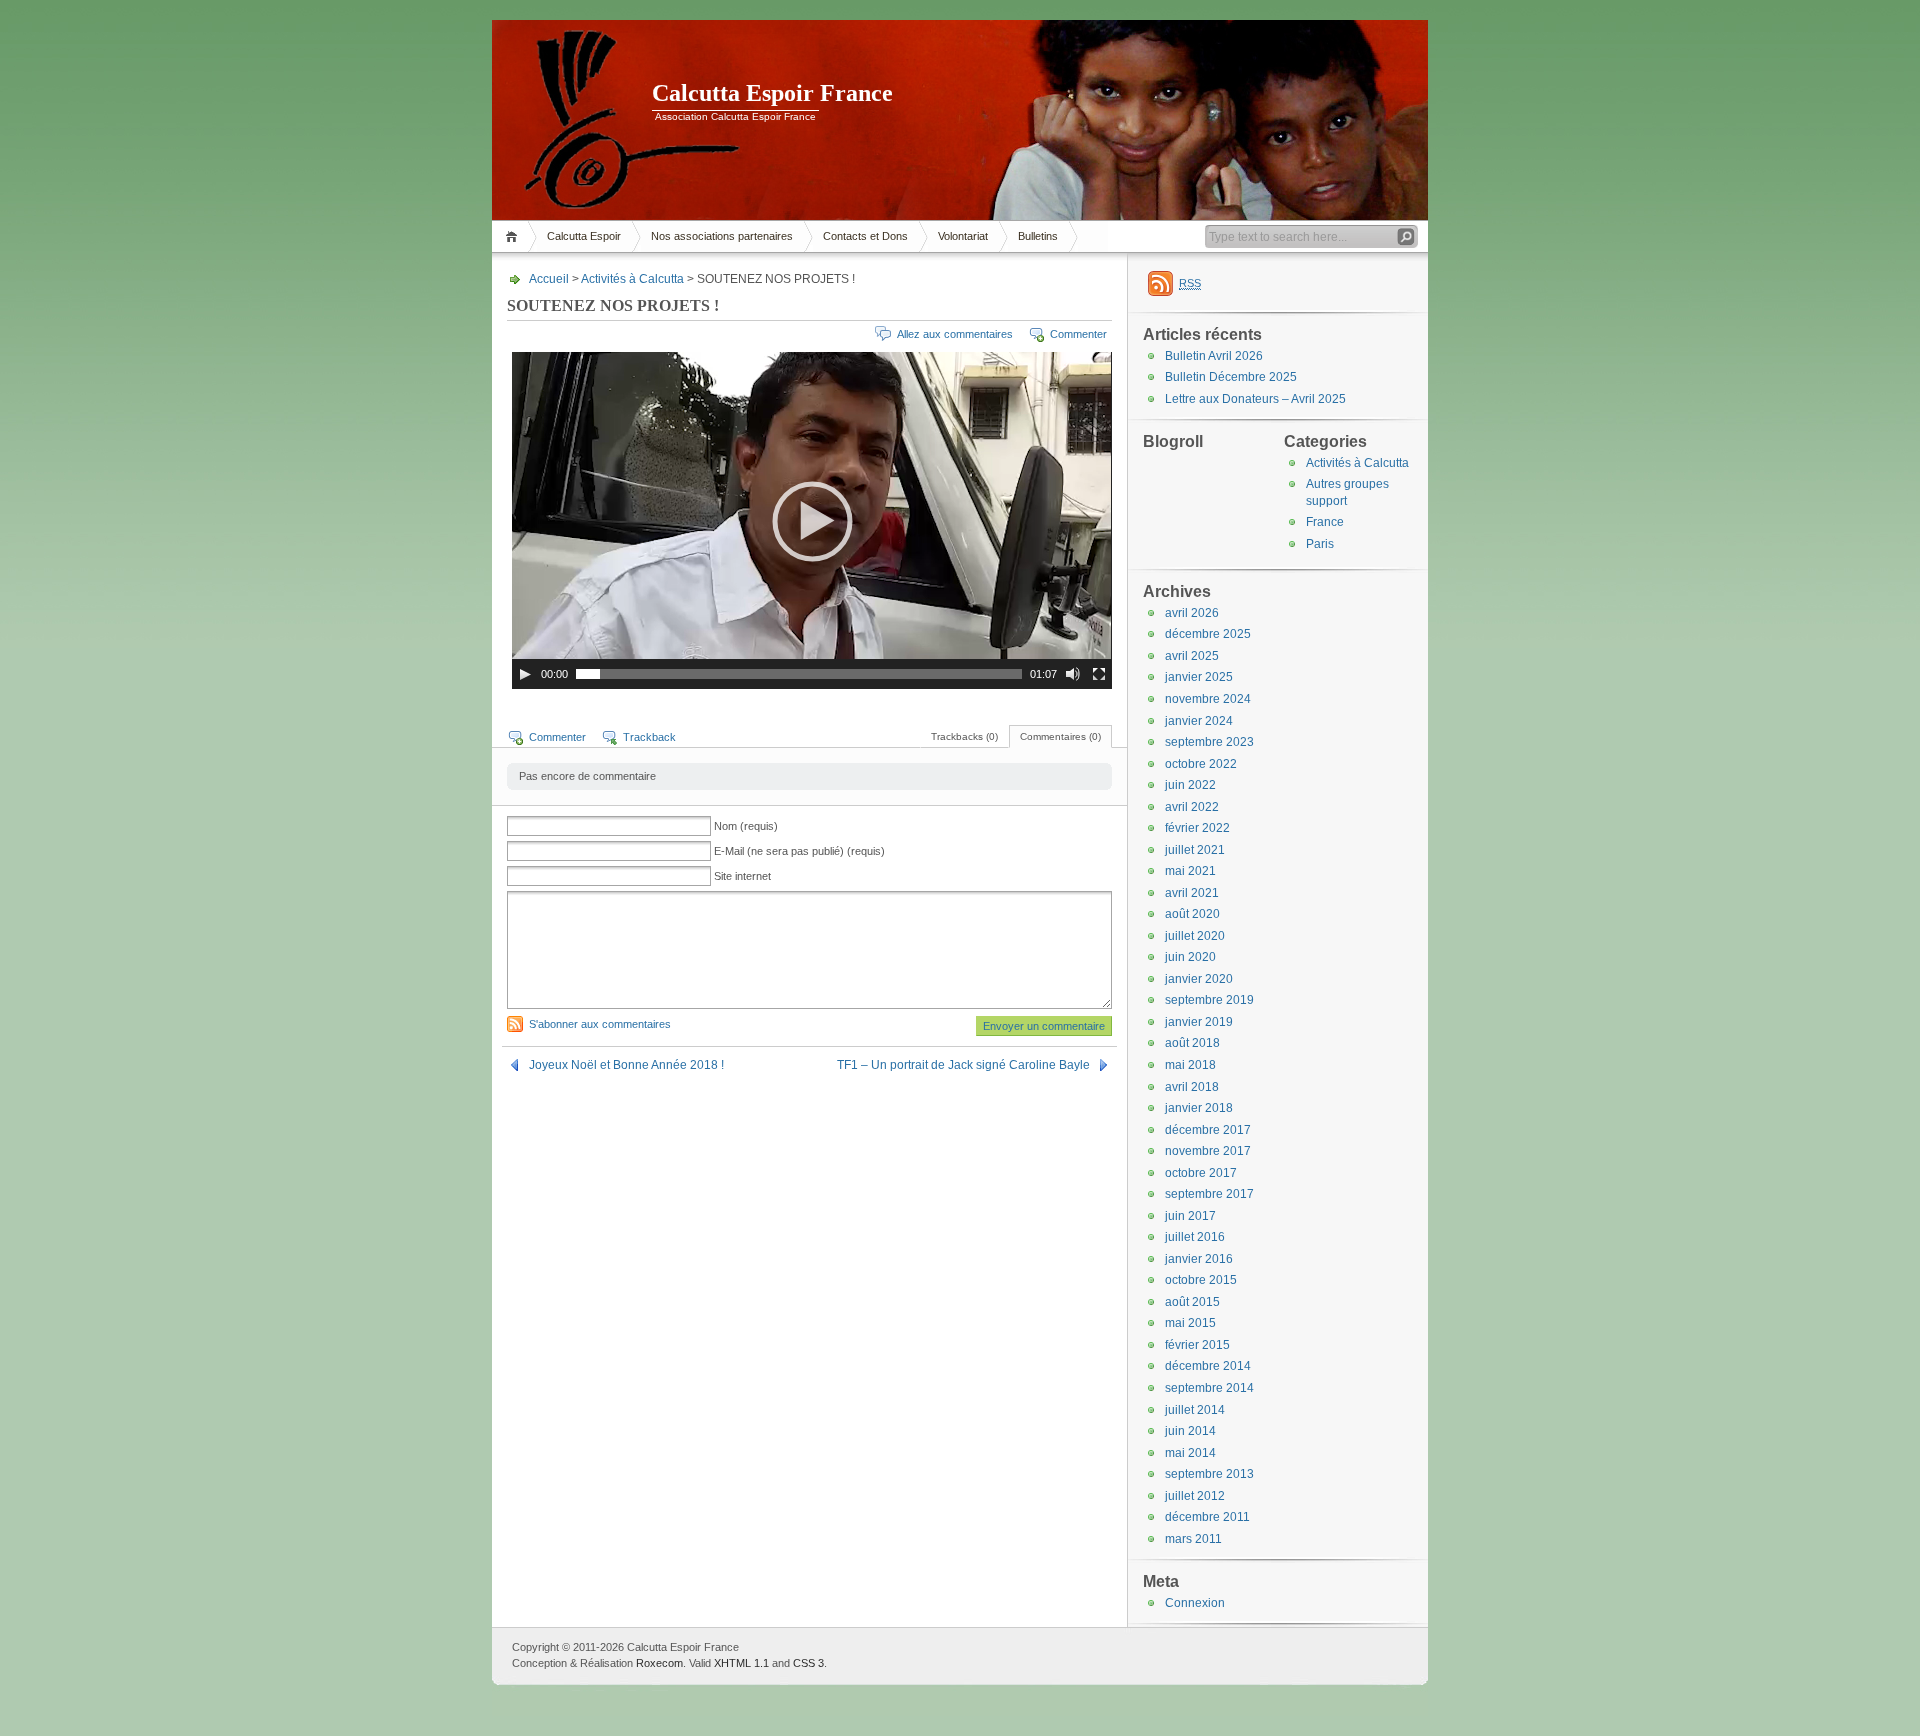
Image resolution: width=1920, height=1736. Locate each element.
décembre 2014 (1208, 1366)
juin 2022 (1190, 785)
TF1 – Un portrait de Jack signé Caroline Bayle (963, 1065)
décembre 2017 (1208, 1130)
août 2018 (1192, 1043)
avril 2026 (1192, 613)
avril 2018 (1192, 1087)
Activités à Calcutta (632, 279)
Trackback (649, 737)
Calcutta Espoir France (772, 93)
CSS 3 (808, 1663)
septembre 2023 (1209, 742)
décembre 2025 (1208, 634)
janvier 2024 (1199, 721)
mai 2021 (1190, 871)
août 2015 (1192, 1302)
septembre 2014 (1209, 1388)
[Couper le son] (1073, 674)
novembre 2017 (1208, 1151)
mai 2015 (1190, 1323)
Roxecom (659, 1663)
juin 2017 (1190, 1216)
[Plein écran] (1099, 674)
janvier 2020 (1199, 979)
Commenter (1078, 334)
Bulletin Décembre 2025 (1231, 377)
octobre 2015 (1201, 1280)
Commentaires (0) (1060, 736)
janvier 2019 (1199, 1022)
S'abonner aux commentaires (600, 1024)
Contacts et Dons (865, 236)
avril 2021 (1192, 893)
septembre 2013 (1209, 1474)
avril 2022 (1192, 807)
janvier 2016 (1199, 1259)
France (1325, 522)
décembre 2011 (1207, 1517)
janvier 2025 (1199, 677)
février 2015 (1197, 1345)
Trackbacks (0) (964, 736)
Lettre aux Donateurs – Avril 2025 (1255, 399)
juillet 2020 (1195, 936)
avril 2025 (1192, 656)
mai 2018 (1190, 1065)
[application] (812, 520)
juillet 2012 (1195, 1496)
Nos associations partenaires (722, 236)
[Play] (525, 674)
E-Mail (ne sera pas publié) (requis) (799, 851)
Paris (1320, 544)
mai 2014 (1190, 1453)
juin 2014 (1190, 1431)
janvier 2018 (1199, 1108)
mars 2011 (1193, 1539)
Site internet (742, 876)
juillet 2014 (1195, 1410)
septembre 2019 (1209, 1000)
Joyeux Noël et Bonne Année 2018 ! (626, 1065)
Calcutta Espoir (584, 236)
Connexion (1195, 1603)
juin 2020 (1190, 957)
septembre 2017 (1209, 1194)
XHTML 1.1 (741, 1663)
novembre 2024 (1208, 699)
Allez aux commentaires (955, 334)
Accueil (514, 236)
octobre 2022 (1201, 764)
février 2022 (1197, 828)
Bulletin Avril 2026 (1214, 356)
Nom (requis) (746, 826)
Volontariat (963, 236)
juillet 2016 (1195, 1237)
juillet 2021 (1195, 850)
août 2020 (1192, 914)
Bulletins (1038, 236)
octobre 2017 (1201, 1173)
